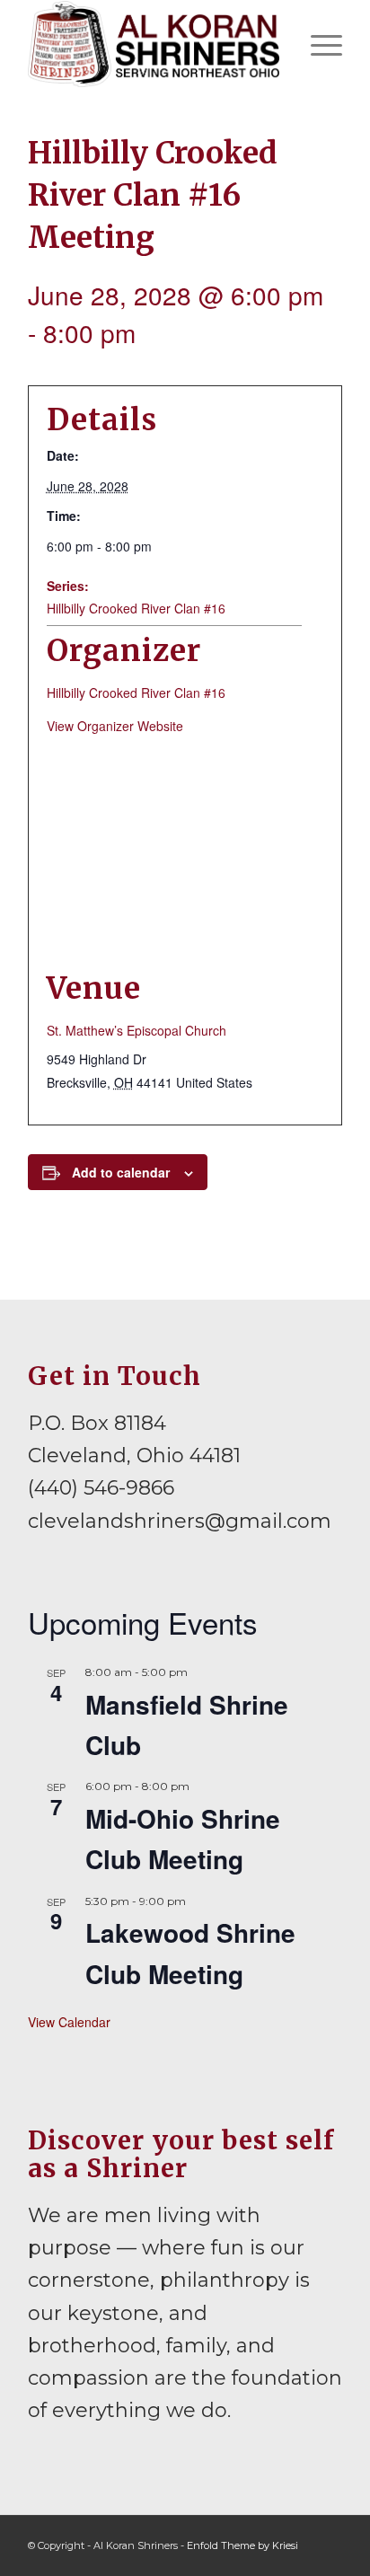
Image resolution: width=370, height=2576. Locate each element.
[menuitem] (317, 44)
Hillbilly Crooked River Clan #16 (136, 608)
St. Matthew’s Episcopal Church (137, 1030)
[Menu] (317, 44)
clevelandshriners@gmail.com (180, 1521)
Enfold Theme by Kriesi (242, 2545)
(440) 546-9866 (101, 1488)
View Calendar (69, 2022)
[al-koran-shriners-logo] (154, 44)
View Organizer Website (115, 726)
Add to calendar (121, 1172)
